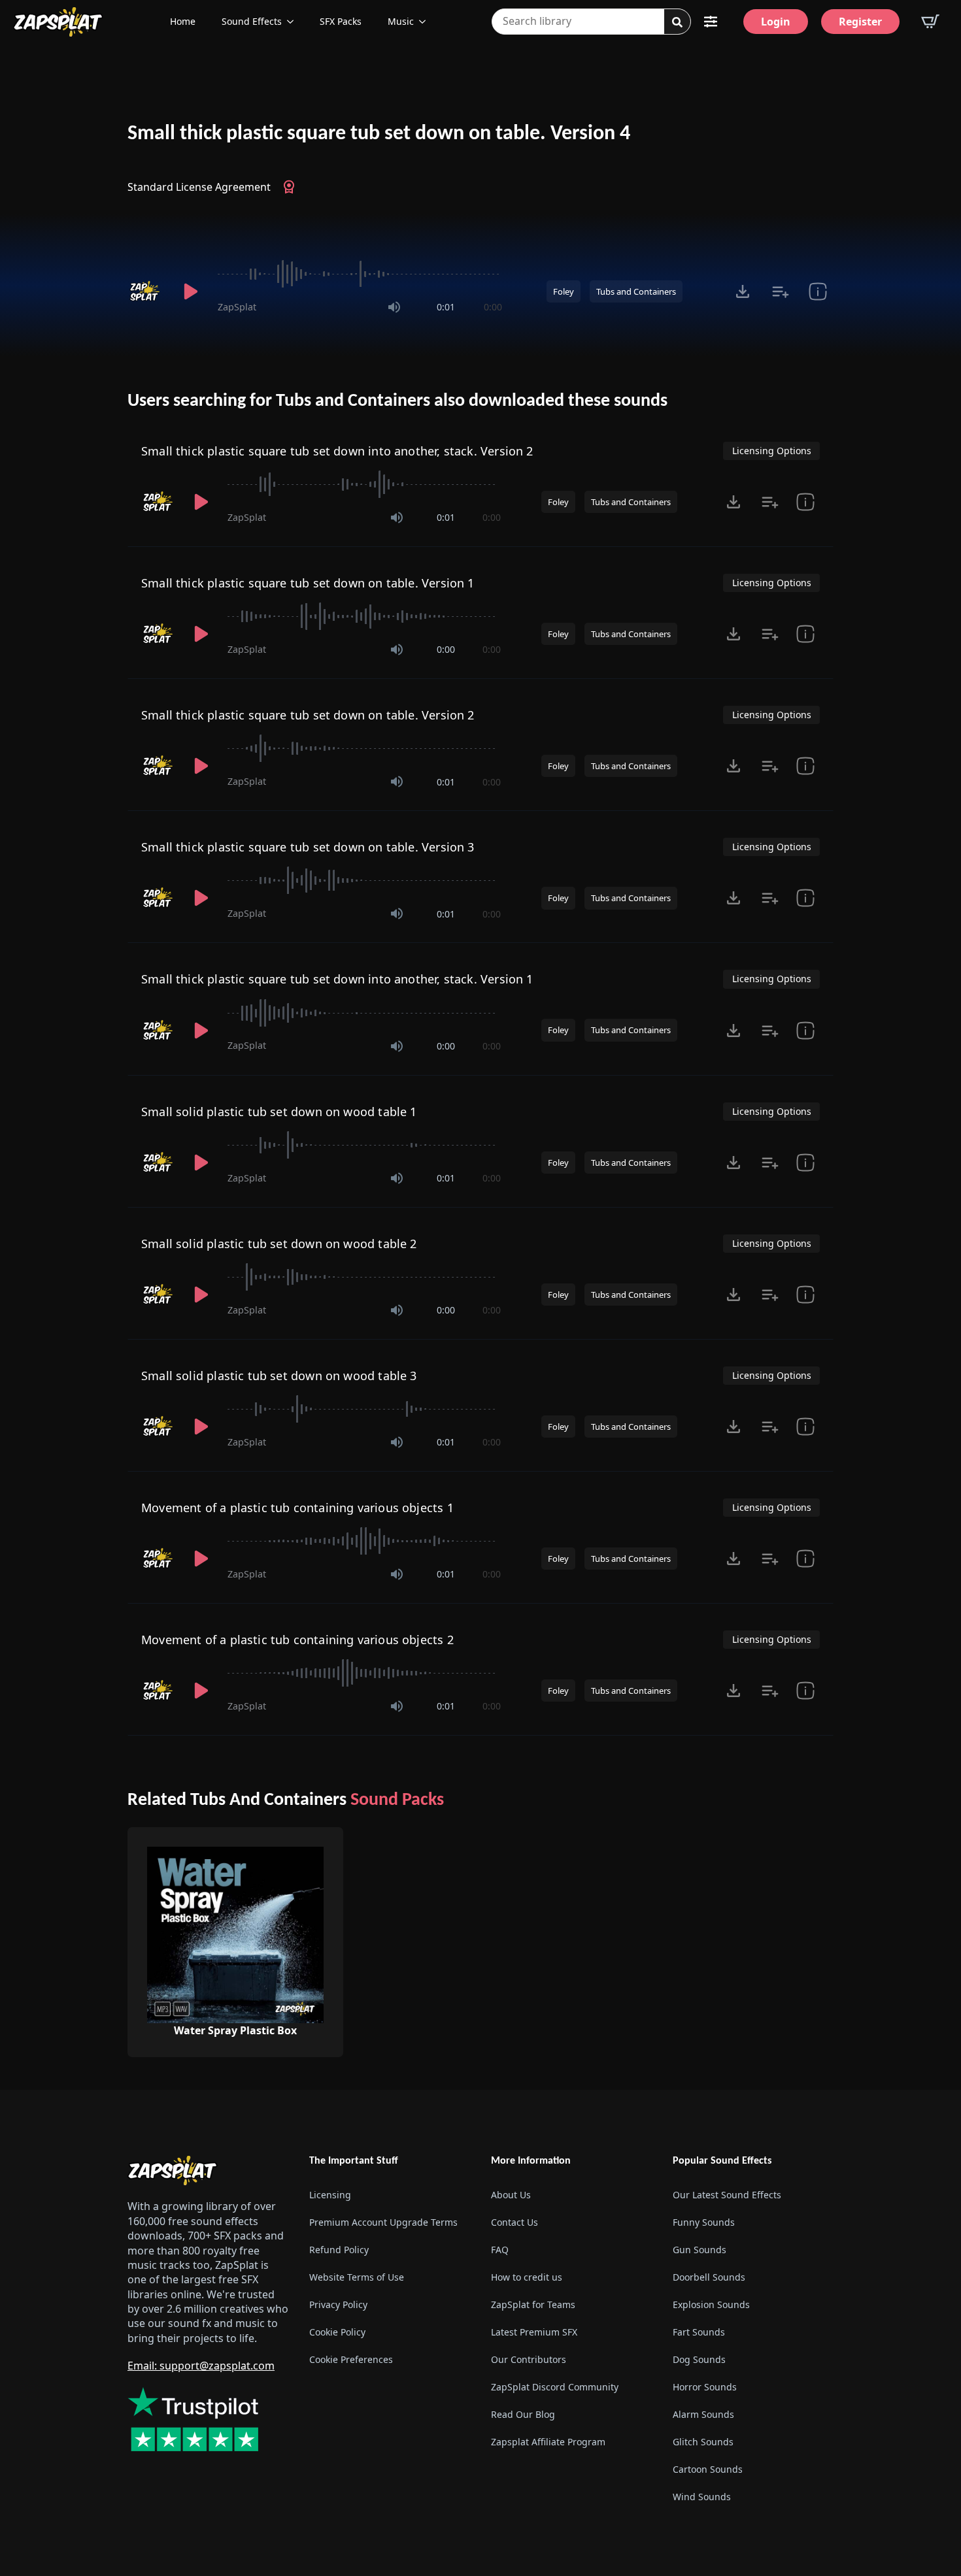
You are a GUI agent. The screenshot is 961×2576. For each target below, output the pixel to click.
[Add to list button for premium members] (780, 291)
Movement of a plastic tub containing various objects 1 (297, 1508)
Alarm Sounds (703, 2414)
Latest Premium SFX (534, 2332)
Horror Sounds (705, 2387)
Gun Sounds (700, 2250)
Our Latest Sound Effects (727, 2195)
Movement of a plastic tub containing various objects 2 (297, 1640)
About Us (511, 2195)
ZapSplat (237, 307)
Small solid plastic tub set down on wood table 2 (279, 1244)
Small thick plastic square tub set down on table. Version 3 (308, 847)
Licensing (330, 2195)
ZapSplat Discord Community (555, 2387)
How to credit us (527, 2277)
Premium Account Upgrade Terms (383, 2222)
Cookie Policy (337, 2332)
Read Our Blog (523, 2414)
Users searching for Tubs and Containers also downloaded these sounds (397, 401)
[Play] (190, 291)
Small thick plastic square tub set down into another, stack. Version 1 (337, 979)
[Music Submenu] (426, 22)
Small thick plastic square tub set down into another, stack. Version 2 (337, 451)
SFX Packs (341, 21)
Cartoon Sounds (708, 2469)
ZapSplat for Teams (533, 2304)
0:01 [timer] (446, 307)
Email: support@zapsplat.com (201, 2366)
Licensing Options (772, 451)
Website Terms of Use (357, 2277)
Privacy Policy (338, 2304)
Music (401, 21)
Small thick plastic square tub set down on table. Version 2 (308, 715)
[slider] (360, 274)
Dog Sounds (699, 2359)
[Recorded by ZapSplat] (146, 291)
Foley (564, 291)
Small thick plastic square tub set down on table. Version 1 (308, 583)
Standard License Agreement (199, 187)
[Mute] (394, 307)
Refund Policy (339, 2250)
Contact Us (514, 2222)
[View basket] (930, 22)
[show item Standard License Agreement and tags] (818, 291)
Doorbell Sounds (709, 2277)
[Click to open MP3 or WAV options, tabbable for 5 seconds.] (743, 291)
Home (183, 21)
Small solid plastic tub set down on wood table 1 (279, 1112)
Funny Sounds (704, 2222)
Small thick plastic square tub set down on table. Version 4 (379, 134)
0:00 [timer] (493, 307)
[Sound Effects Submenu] (294, 22)
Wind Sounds (702, 2497)
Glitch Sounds (703, 2442)
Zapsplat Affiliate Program (548, 2442)
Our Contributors (529, 2359)
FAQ (500, 2250)
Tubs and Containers (636, 291)
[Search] (677, 22)
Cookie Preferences (351, 2359)
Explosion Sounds (711, 2304)
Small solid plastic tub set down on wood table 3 (279, 1376)
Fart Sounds (699, 2332)
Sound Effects (252, 21)
